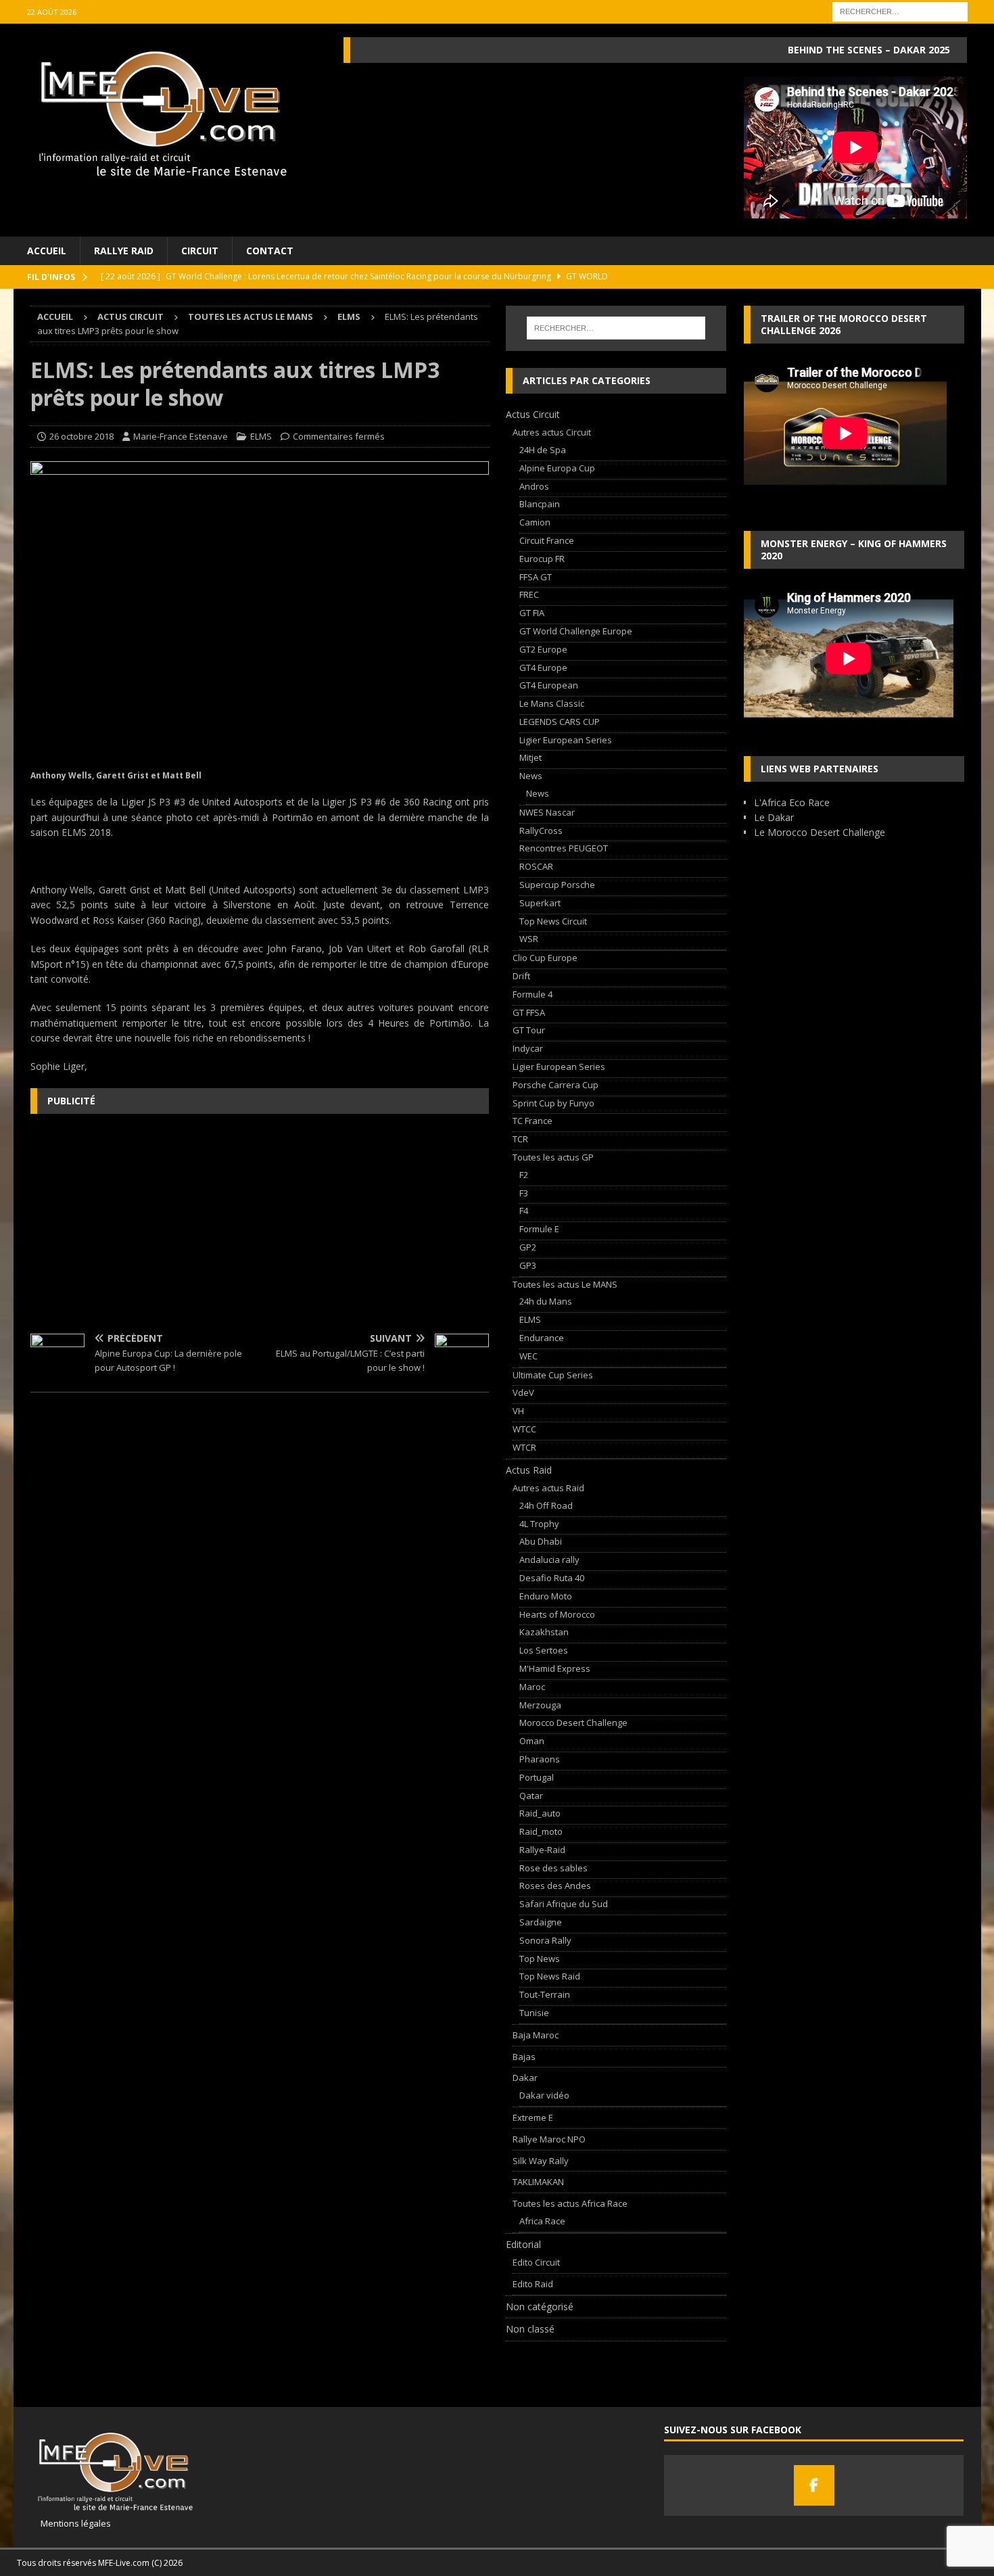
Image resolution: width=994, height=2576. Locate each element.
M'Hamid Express (555, 1668)
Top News (540, 1959)
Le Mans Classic (552, 703)
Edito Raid (533, 2284)
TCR (520, 1139)
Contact (270, 251)
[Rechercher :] (900, 10)
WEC (528, 1356)
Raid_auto (540, 1813)
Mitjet (530, 757)
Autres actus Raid (548, 1488)
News (531, 776)
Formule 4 (532, 994)
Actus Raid (529, 1470)
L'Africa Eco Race (792, 802)
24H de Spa (543, 450)
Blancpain (540, 504)
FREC (529, 594)
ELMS (261, 436)
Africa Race (542, 2221)
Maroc (532, 1687)
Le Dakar (774, 817)
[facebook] (814, 2485)
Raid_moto (541, 1831)
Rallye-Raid (542, 1850)
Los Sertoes (544, 1650)
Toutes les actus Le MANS (251, 317)
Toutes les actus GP (553, 1157)
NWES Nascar (547, 812)
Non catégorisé (540, 2306)
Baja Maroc (536, 2035)
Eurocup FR (542, 559)
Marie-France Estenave (181, 436)
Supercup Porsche (557, 885)
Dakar (525, 2078)
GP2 (528, 1247)
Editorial (523, 2244)
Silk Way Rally (541, 2161)
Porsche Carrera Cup (555, 1085)
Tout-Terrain (545, 1994)
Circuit (200, 251)
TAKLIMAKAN (538, 2182)
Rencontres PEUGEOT (564, 848)
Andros (534, 486)
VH (518, 1411)
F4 (524, 1211)
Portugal (537, 1777)
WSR (529, 939)
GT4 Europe (543, 668)
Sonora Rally (545, 1940)
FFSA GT (536, 577)
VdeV (523, 1392)
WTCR (524, 1447)
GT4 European (549, 685)
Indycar (528, 1048)
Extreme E (533, 2117)
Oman (532, 1741)
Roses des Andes (555, 1886)
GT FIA (532, 613)
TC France (532, 1121)
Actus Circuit (131, 317)
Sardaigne (541, 1922)
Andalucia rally (549, 1560)
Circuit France (547, 540)
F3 (524, 1193)
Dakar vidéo (544, 2095)
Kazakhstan (544, 1632)
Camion (535, 522)
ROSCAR (536, 866)
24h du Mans (546, 1301)
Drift (521, 976)
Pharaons (540, 1759)
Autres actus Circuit (552, 432)
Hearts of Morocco (557, 1614)
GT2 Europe (543, 649)
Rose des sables (553, 1868)
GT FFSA (529, 1012)
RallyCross (541, 830)
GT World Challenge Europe (576, 631)
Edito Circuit (536, 2262)
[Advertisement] (260, 1222)
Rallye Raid (124, 251)
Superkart (540, 903)
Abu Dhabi (541, 1541)
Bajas (524, 2057)
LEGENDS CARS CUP (560, 722)
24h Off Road (546, 1505)
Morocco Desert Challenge (573, 1723)
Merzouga (540, 1705)
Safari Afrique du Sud (564, 1904)
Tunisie (534, 2013)
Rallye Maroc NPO (549, 2139)
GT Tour (529, 1030)
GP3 (528, 1265)
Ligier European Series (566, 740)
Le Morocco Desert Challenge (820, 832)
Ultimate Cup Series (553, 1375)
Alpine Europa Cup (557, 468)
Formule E (539, 1229)
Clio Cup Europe (545, 958)
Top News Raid (550, 1976)
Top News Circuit (553, 921)
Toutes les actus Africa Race (570, 2203)
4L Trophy (539, 1524)
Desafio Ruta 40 (552, 1578)
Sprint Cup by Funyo (553, 1103)
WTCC (524, 1429)
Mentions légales (71, 2523)
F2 (524, 1175)
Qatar (531, 1796)
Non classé (530, 2329)
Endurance (542, 1338)
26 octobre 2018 (81, 436)
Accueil (47, 251)
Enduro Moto (546, 1596)
